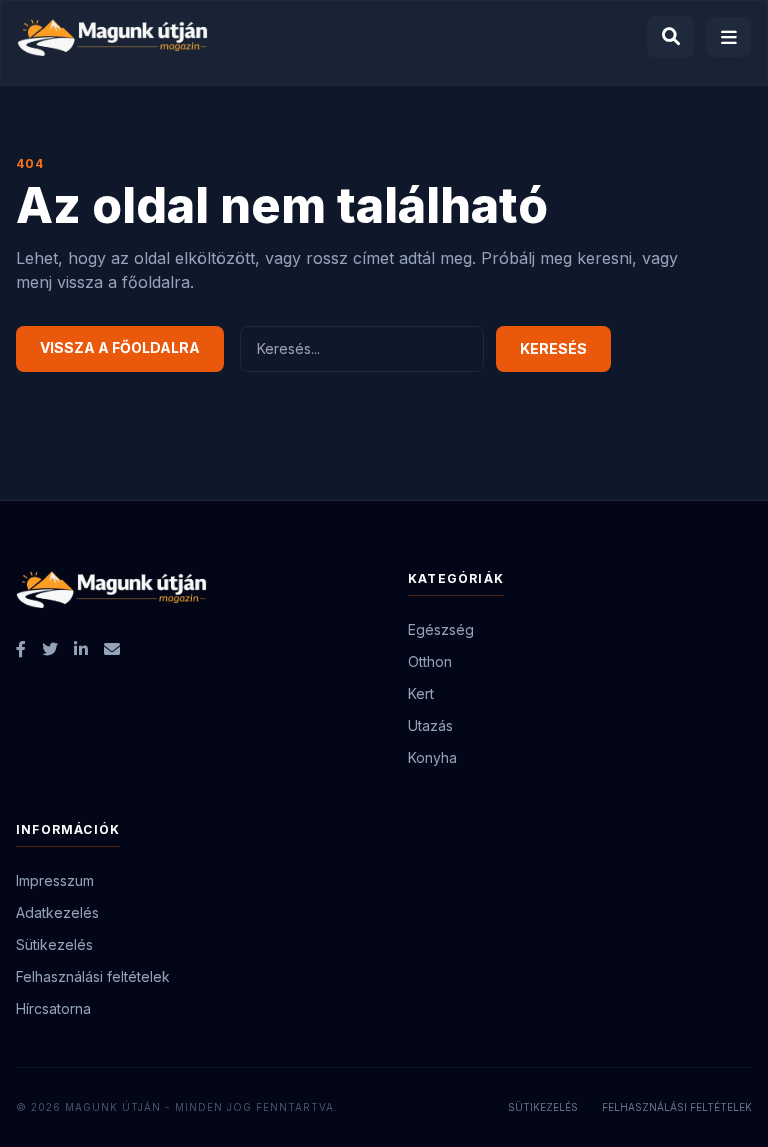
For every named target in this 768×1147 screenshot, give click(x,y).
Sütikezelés (54, 944)
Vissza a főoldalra (120, 347)
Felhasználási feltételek (93, 976)
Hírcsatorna (53, 1008)
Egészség (441, 629)
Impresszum (55, 880)
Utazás (430, 725)
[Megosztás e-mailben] (112, 649)
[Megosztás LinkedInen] (81, 649)
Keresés (553, 348)
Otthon (430, 661)
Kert (421, 693)
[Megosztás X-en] (50, 649)
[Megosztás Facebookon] (21, 649)
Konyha (432, 757)
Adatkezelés (57, 912)
